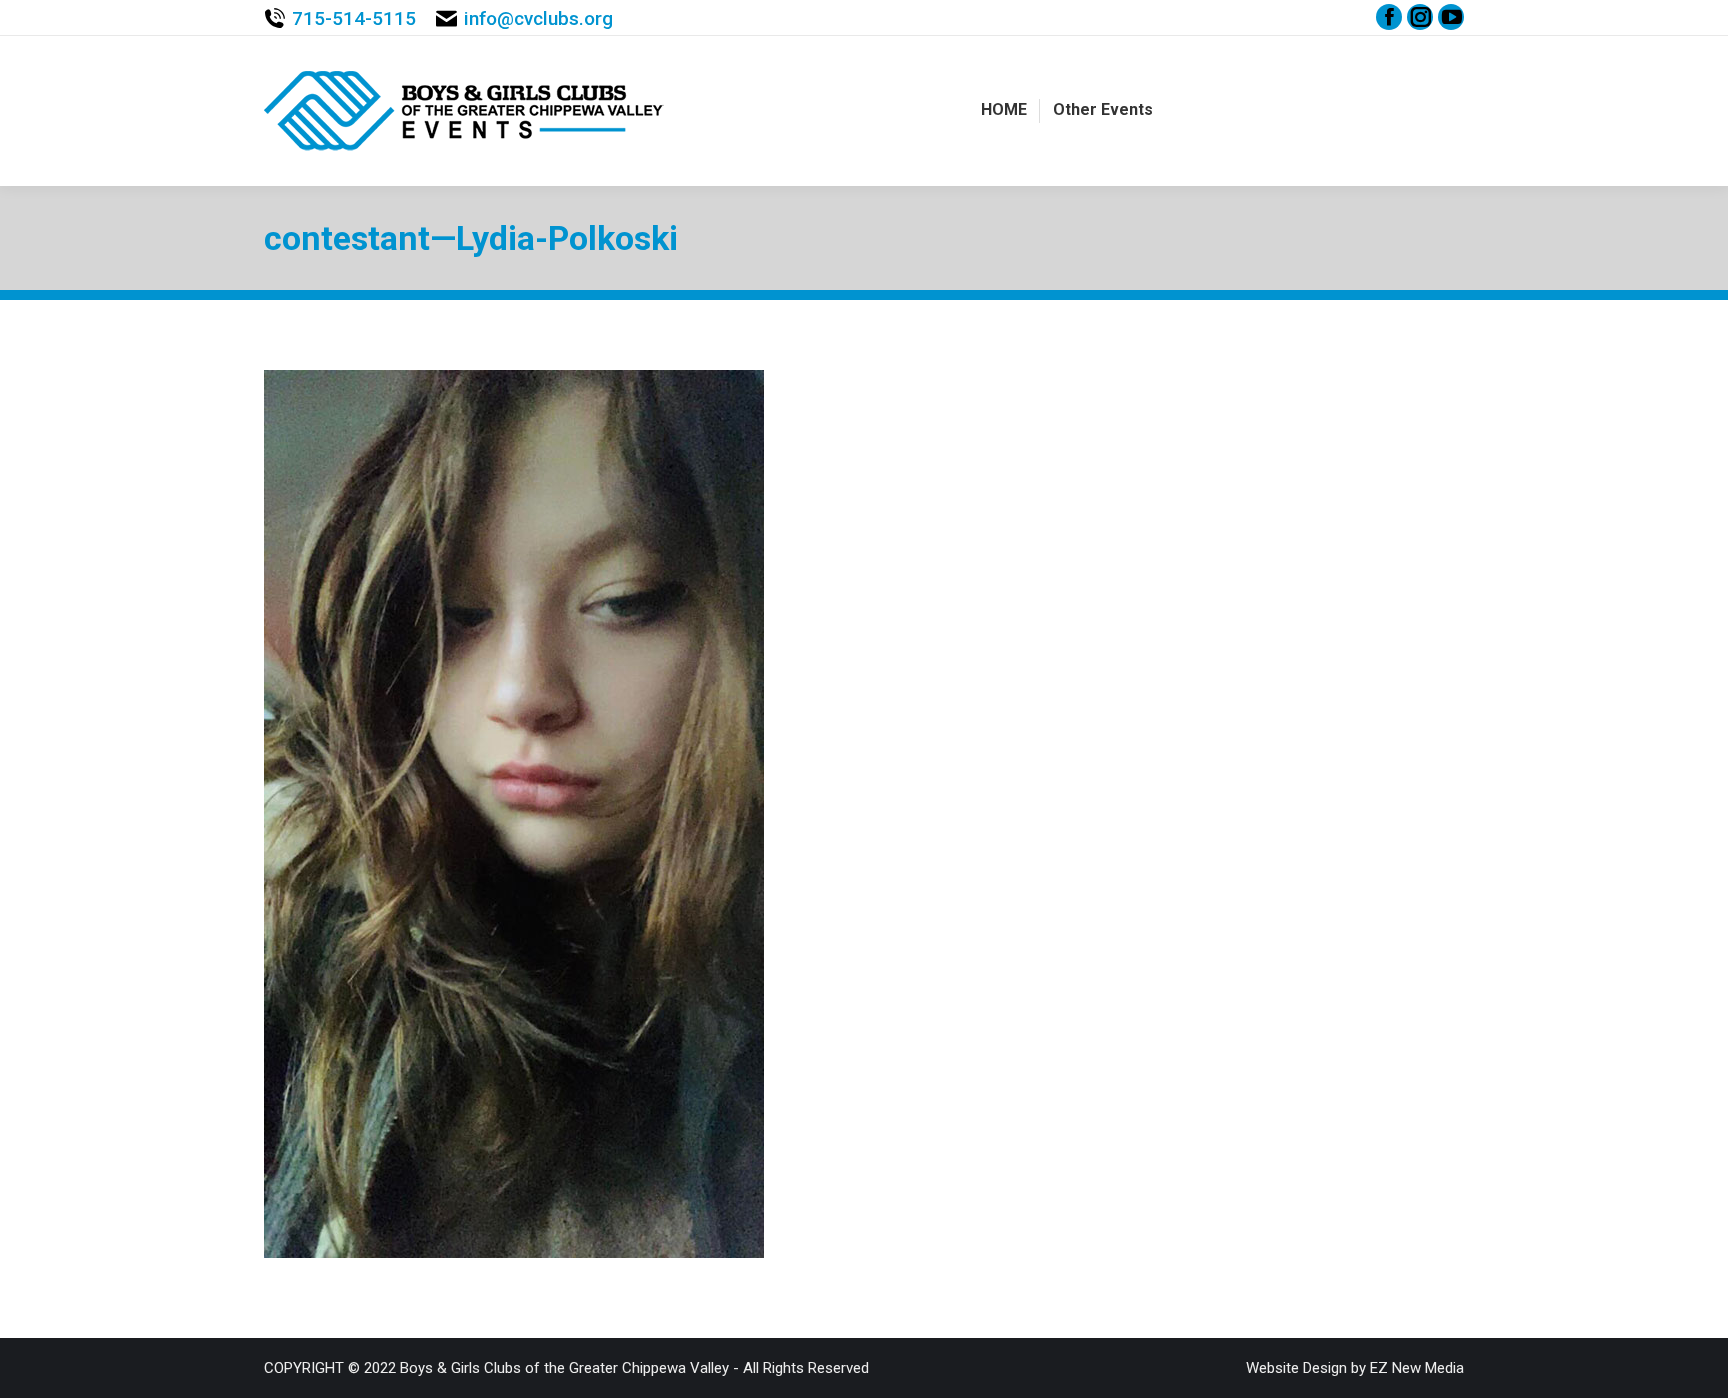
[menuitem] (1004, 110)
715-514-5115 (354, 18)
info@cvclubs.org (538, 18)
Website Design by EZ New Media (1355, 1368)
